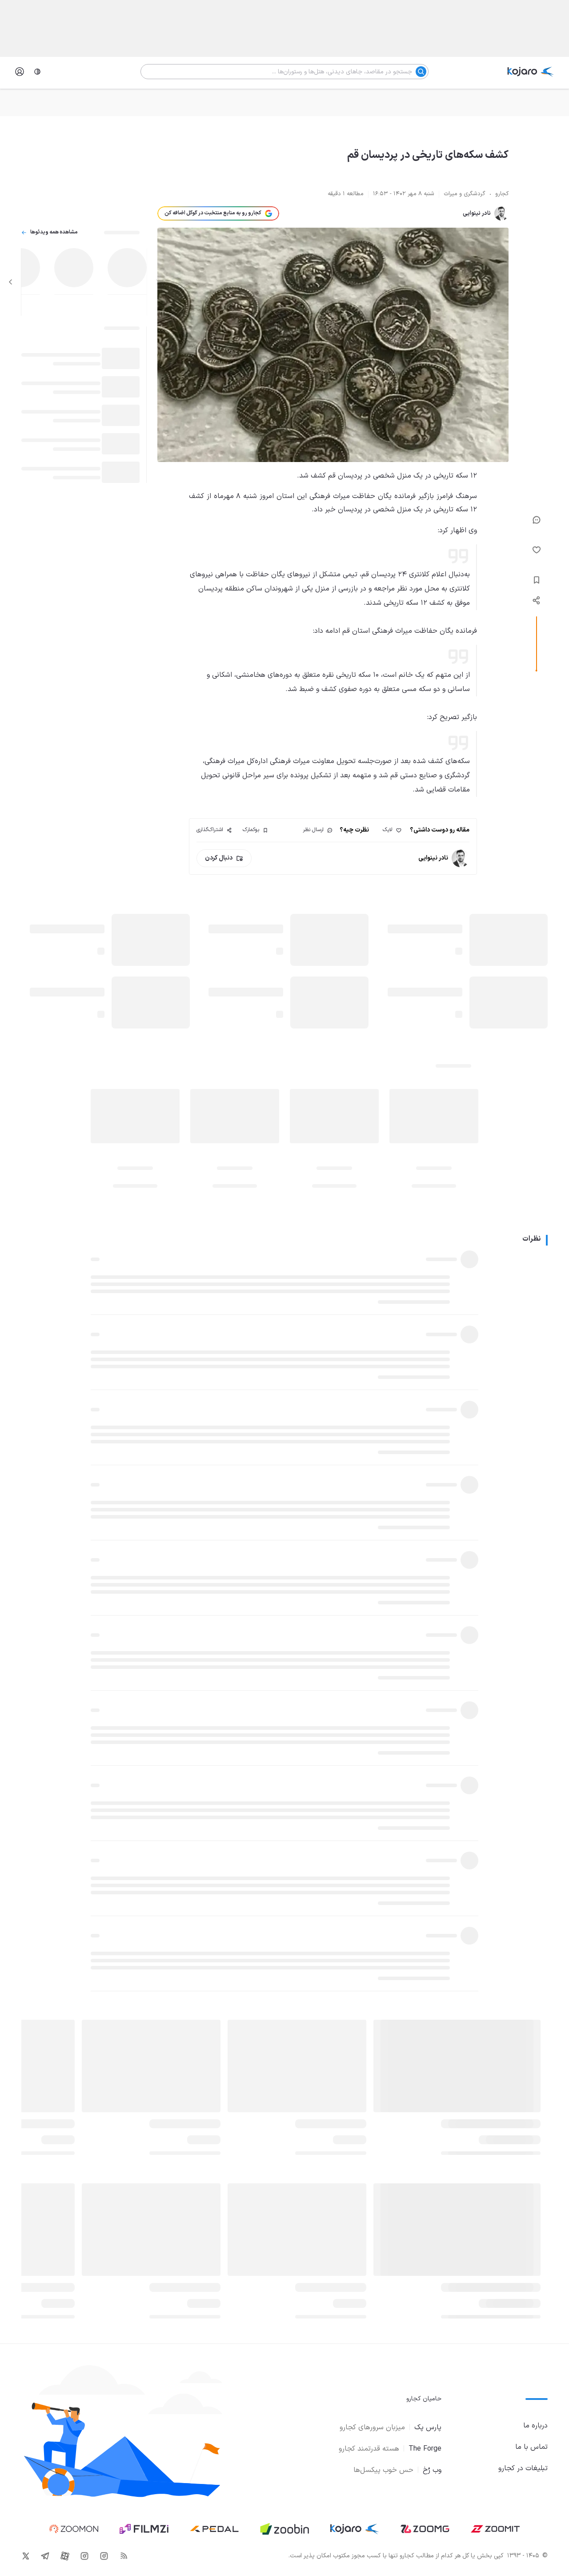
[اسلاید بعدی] (11, 282)
